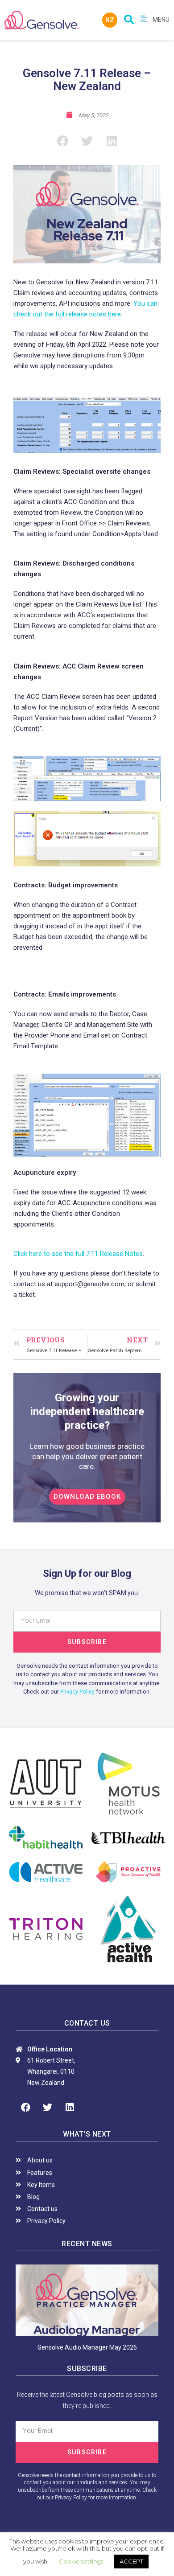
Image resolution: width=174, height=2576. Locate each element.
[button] (87, 1497)
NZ (110, 20)
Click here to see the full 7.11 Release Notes (78, 1254)
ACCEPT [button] (131, 2561)
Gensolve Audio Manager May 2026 (87, 2347)
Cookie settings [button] (81, 2561)
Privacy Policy (77, 1692)
